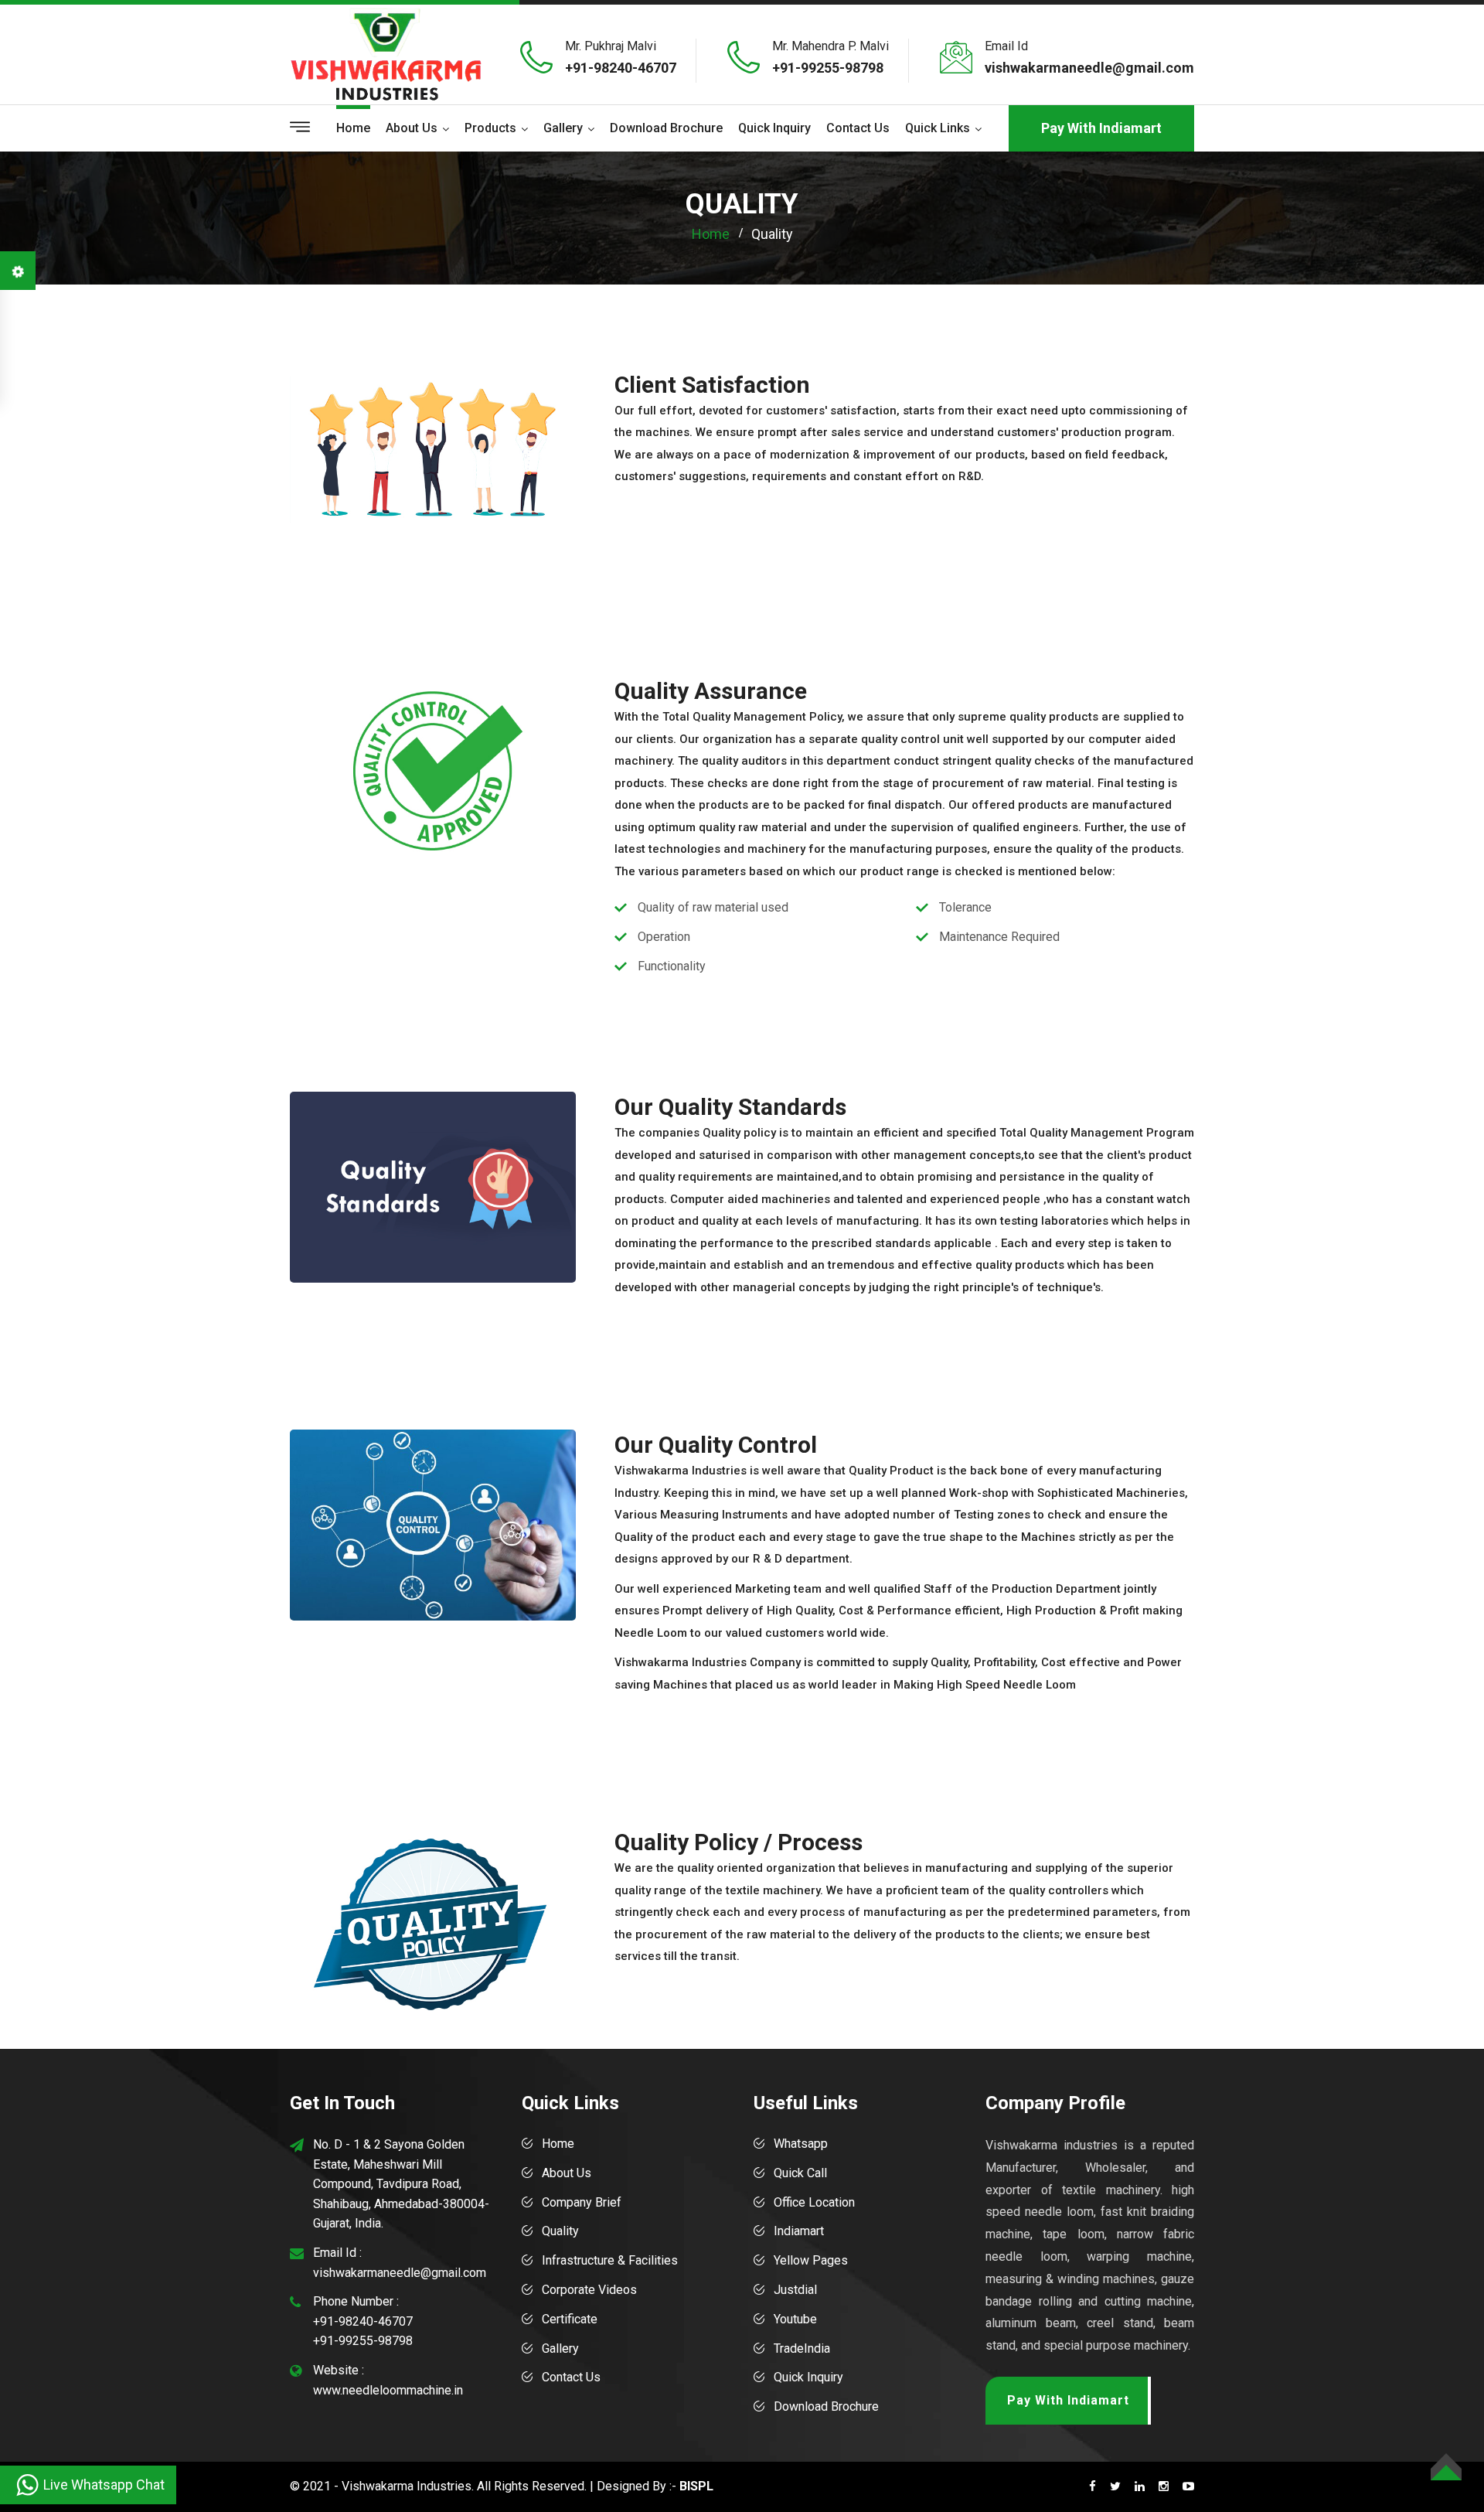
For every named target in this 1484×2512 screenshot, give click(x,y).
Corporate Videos (589, 2290)
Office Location (814, 2202)
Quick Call (800, 2173)
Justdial (795, 2290)
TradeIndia (802, 2348)
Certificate (570, 2319)
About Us (567, 2173)
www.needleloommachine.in (388, 2390)
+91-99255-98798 (828, 68)
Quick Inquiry (774, 128)
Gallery (563, 128)
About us (412, 128)
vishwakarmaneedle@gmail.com (1089, 68)
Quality (560, 2231)
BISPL (696, 2486)
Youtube (795, 2319)
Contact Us (858, 128)
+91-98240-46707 (621, 68)
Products (490, 128)
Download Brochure (666, 128)
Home (353, 128)
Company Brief (582, 2202)
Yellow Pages (811, 2260)
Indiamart (799, 2231)
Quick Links (938, 128)
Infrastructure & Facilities (610, 2260)
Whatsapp (801, 2144)
